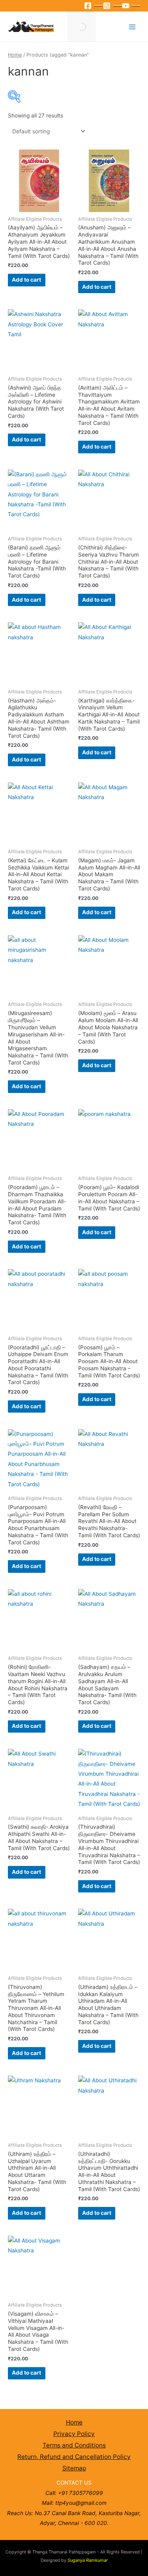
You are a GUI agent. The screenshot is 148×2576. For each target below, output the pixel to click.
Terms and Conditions (74, 2445)
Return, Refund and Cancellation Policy (74, 2457)
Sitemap (74, 2468)
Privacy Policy (74, 2434)
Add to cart (26, 280)
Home (15, 55)
